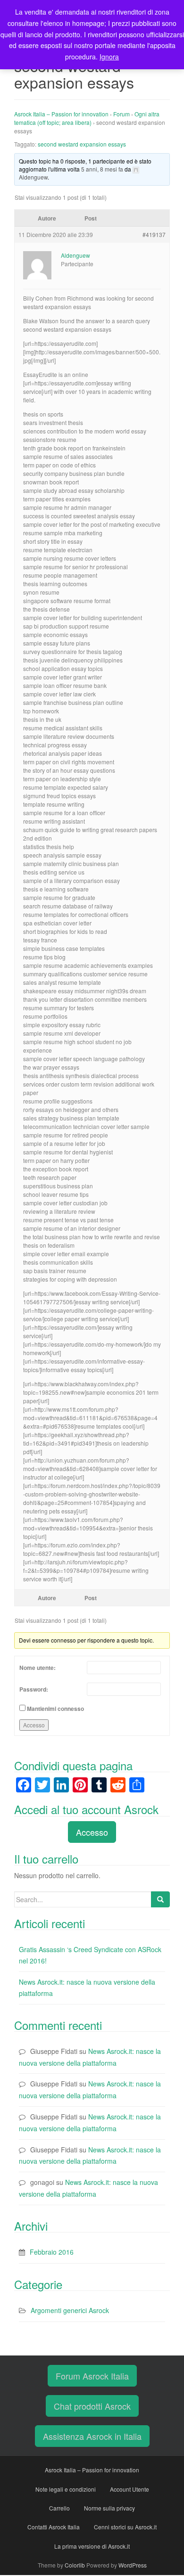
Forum (121, 114)
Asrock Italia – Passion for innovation (61, 114)
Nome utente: (38, 1668)
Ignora (109, 57)
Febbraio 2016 (52, 2252)
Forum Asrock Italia (92, 2376)
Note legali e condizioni (66, 2489)
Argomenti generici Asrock (70, 2310)
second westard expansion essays (82, 144)
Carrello (59, 2508)
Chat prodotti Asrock (92, 2406)
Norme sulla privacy (109, 2508)
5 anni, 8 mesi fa (102, 169)
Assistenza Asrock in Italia (92, 2436)
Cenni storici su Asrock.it (125, 2527)
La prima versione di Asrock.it (92, 2546)
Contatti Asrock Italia (54, 2527)
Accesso (34, 1725)
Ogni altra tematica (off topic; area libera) (87, 118)
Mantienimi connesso (55, 1709)
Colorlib (75, 2565)
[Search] (160, 1899)
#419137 (154, 234)
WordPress (133, 2565)
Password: (34, 1689)
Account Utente (130, 2489)
